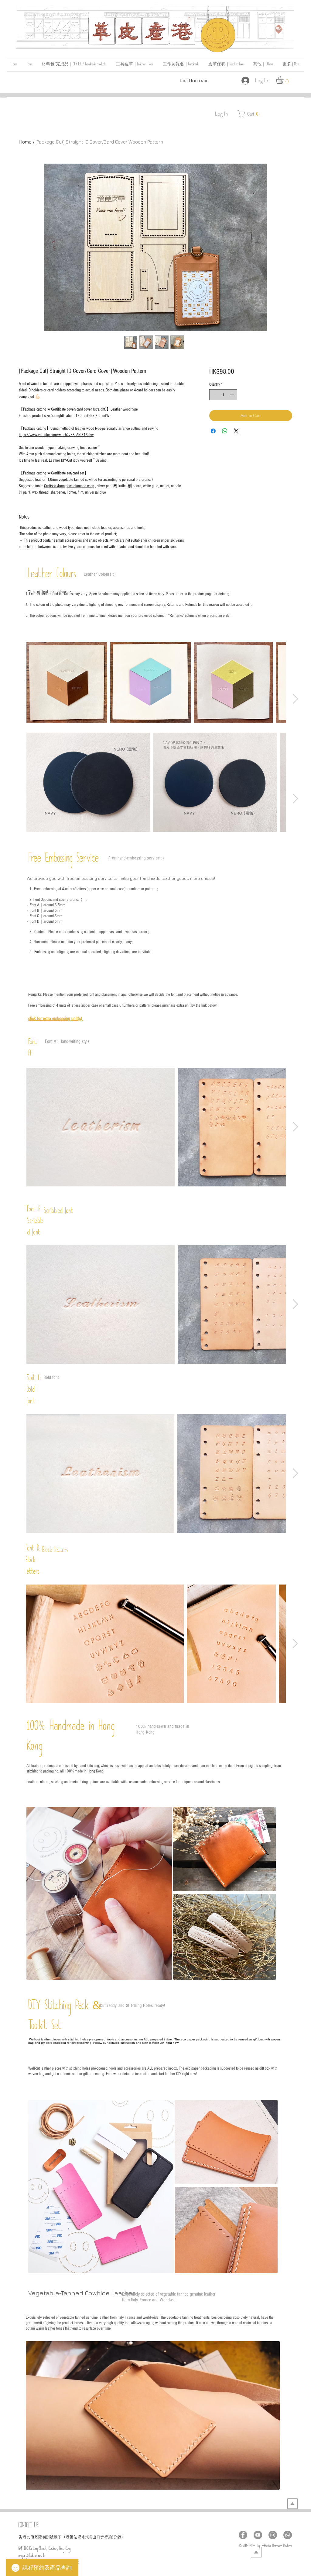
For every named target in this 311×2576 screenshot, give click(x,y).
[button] (263, 65)
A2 (91, 2538)
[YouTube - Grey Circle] (258, 2535)
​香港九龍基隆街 (32, 2537)
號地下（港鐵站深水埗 (70, 2537)
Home (25, 142)
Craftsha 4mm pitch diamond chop (69, 486)
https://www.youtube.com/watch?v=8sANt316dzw (56, 435)
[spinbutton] (223, 395)
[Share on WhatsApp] (225, 431)
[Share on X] (236, 431)
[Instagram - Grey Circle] (273, 2535)
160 (48, 2538)
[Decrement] (214, 395)
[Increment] (233, 395)
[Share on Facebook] (213, 431)
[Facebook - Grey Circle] (243, 2535)
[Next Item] (295, 699)
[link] (284, 80)
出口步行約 (102, 2537)
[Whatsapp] (288, 2535)
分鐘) (118, 2537)
